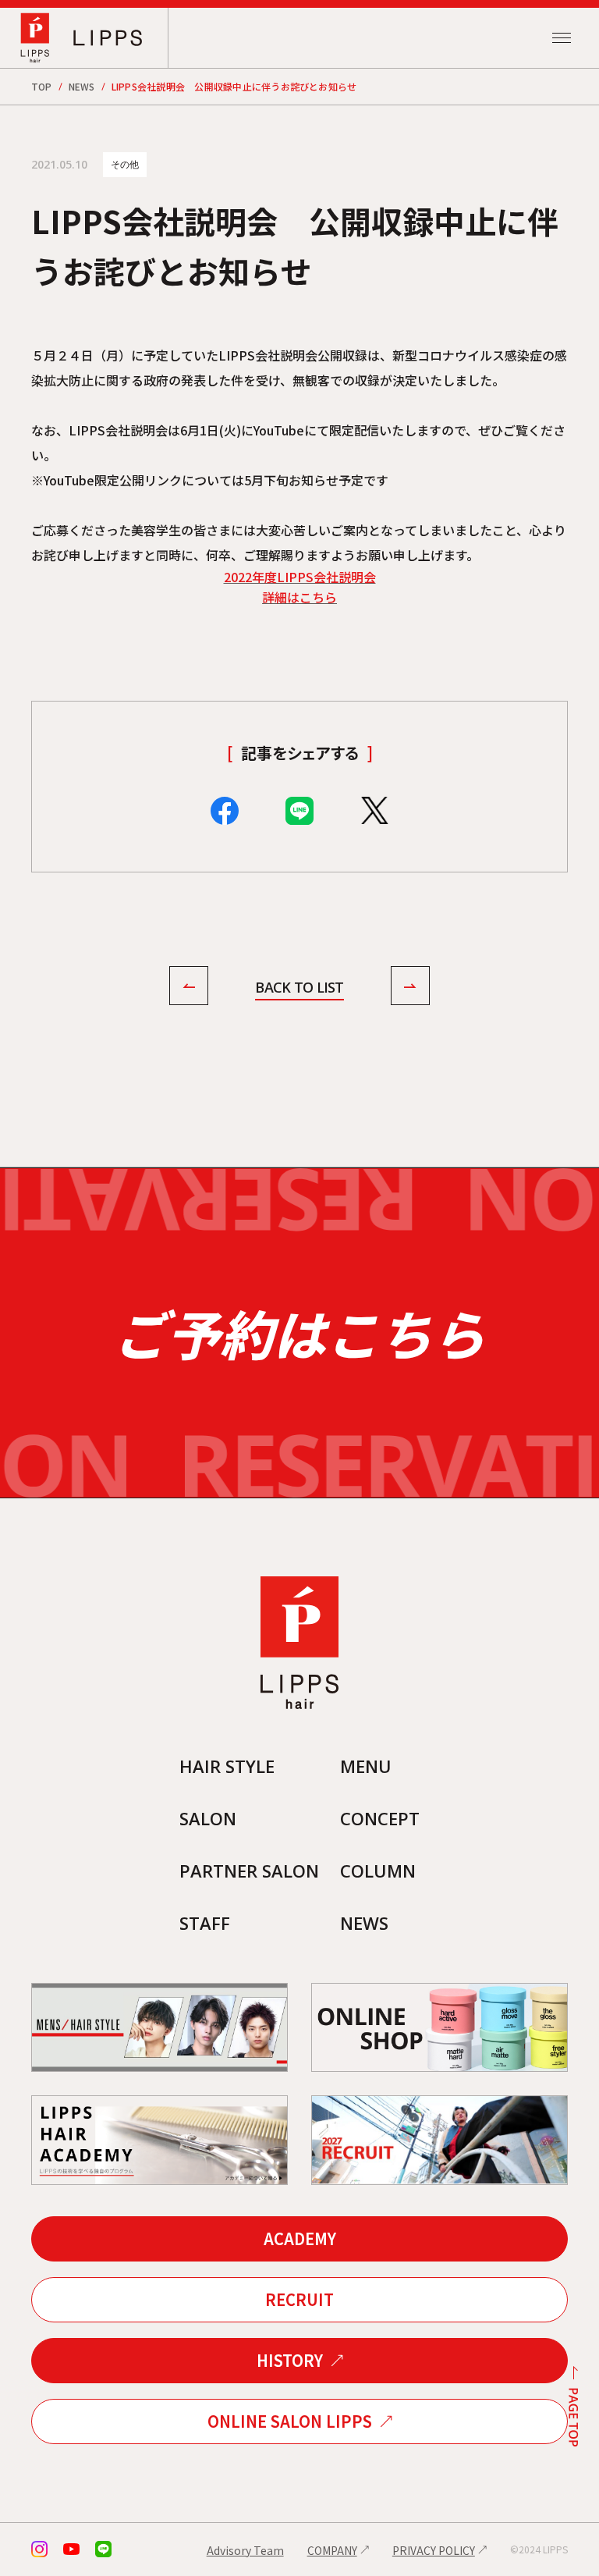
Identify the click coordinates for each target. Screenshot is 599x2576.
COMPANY (332, 2550)
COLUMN (378, 1871)
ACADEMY (300, 2238)
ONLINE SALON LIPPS (290, 2421)
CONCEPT (380, 1818)
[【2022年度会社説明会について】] (189, 988)
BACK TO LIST (299, 987)
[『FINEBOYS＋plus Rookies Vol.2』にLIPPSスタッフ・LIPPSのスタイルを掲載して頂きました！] (410, 988)
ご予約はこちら (299, 1332)
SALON (208, 1818)
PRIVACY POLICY (434, 2550)
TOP (42, 86)
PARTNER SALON (249, 1871)
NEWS (82, 86)
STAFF (205, 1923)
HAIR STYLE (227, 1766)
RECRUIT (299, 2299)
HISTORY (290, 2360)
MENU (366, 1766)
